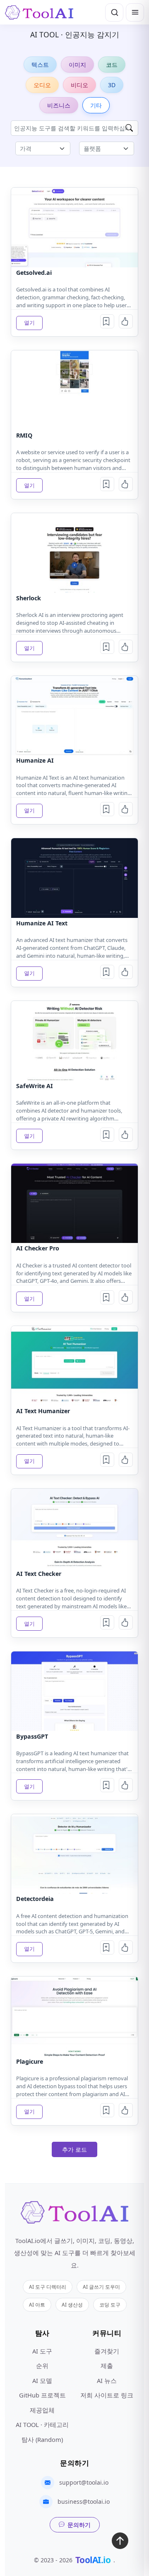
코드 (112, 65)
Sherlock (29, 598)
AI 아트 (37, 2304)
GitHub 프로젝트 (42, 2395)
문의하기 (79, 2525)
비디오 (79, 85)
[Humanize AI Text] (74, 878)
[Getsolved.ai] (74, 227)
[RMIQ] (74, 390)
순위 (42, 2366)
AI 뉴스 (107, 2380)
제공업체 (42, 2410)
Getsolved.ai (34, 273)
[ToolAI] (39, 12)
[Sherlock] (74, 553)
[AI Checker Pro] (74, 1203)
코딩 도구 (110, 2304)
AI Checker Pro (38, 1248)
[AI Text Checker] (74, 1528)
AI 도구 (42, 2351)
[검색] (114, 12)
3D (112, 85)
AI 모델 (42, 2380)
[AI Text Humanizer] (74, 1366)
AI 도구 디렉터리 (48, 2287)
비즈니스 (59, 105)
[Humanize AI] (74, 716)
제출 (107, 2366)
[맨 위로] (120, 2543)
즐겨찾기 (107, 2351)
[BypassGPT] (74, 1691)
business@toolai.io (84, 2501)
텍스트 (40, 65)
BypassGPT (32, 1736)
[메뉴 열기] (135, 12)
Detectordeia (35, 1899)
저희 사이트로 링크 (107, 2395)
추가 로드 (74, 2149)
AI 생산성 (72, 2304)
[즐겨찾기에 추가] (107, 321)
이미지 (77, 65)
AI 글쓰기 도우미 (101, 2287)
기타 (96, 105)
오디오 (42, 85)
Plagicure (30, 2061)
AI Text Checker (39, 1574)
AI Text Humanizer (43, 1411)
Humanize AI (35, 760)
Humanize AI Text (42, 923)
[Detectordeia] (74, 1854)
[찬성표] (126, 321)
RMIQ (24, 435)
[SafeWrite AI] (74, 1041)
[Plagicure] (74, 2016)
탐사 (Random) (42, 2439)
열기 (29, 323)
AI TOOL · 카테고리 (42, 2424)
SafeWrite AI (35, 1086)
